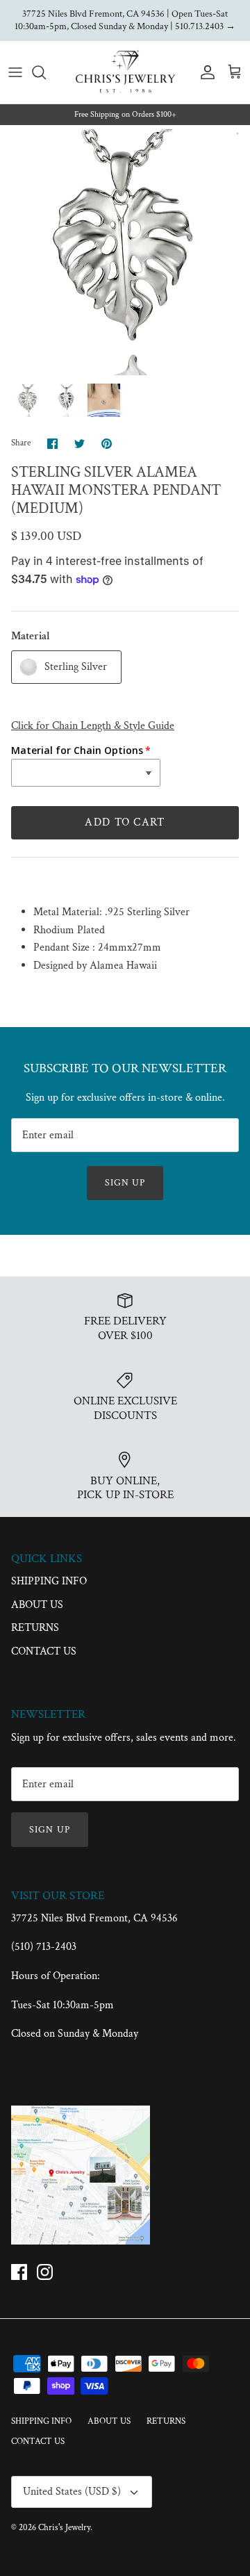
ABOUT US (37, 1605)
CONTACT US (44, 1651)
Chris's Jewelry (64, 2528)
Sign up (125, 1183)
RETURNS (35, 1628)
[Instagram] (45, 2272)
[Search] (46, 72)
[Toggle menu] (15, 72)
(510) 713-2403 (44, 1947)
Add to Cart (125, 822)
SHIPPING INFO (49, 1581)
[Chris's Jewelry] (125, 72)
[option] (125, 250)
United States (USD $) (72, 2492)
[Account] (204, 72)
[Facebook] (19, 2272)
